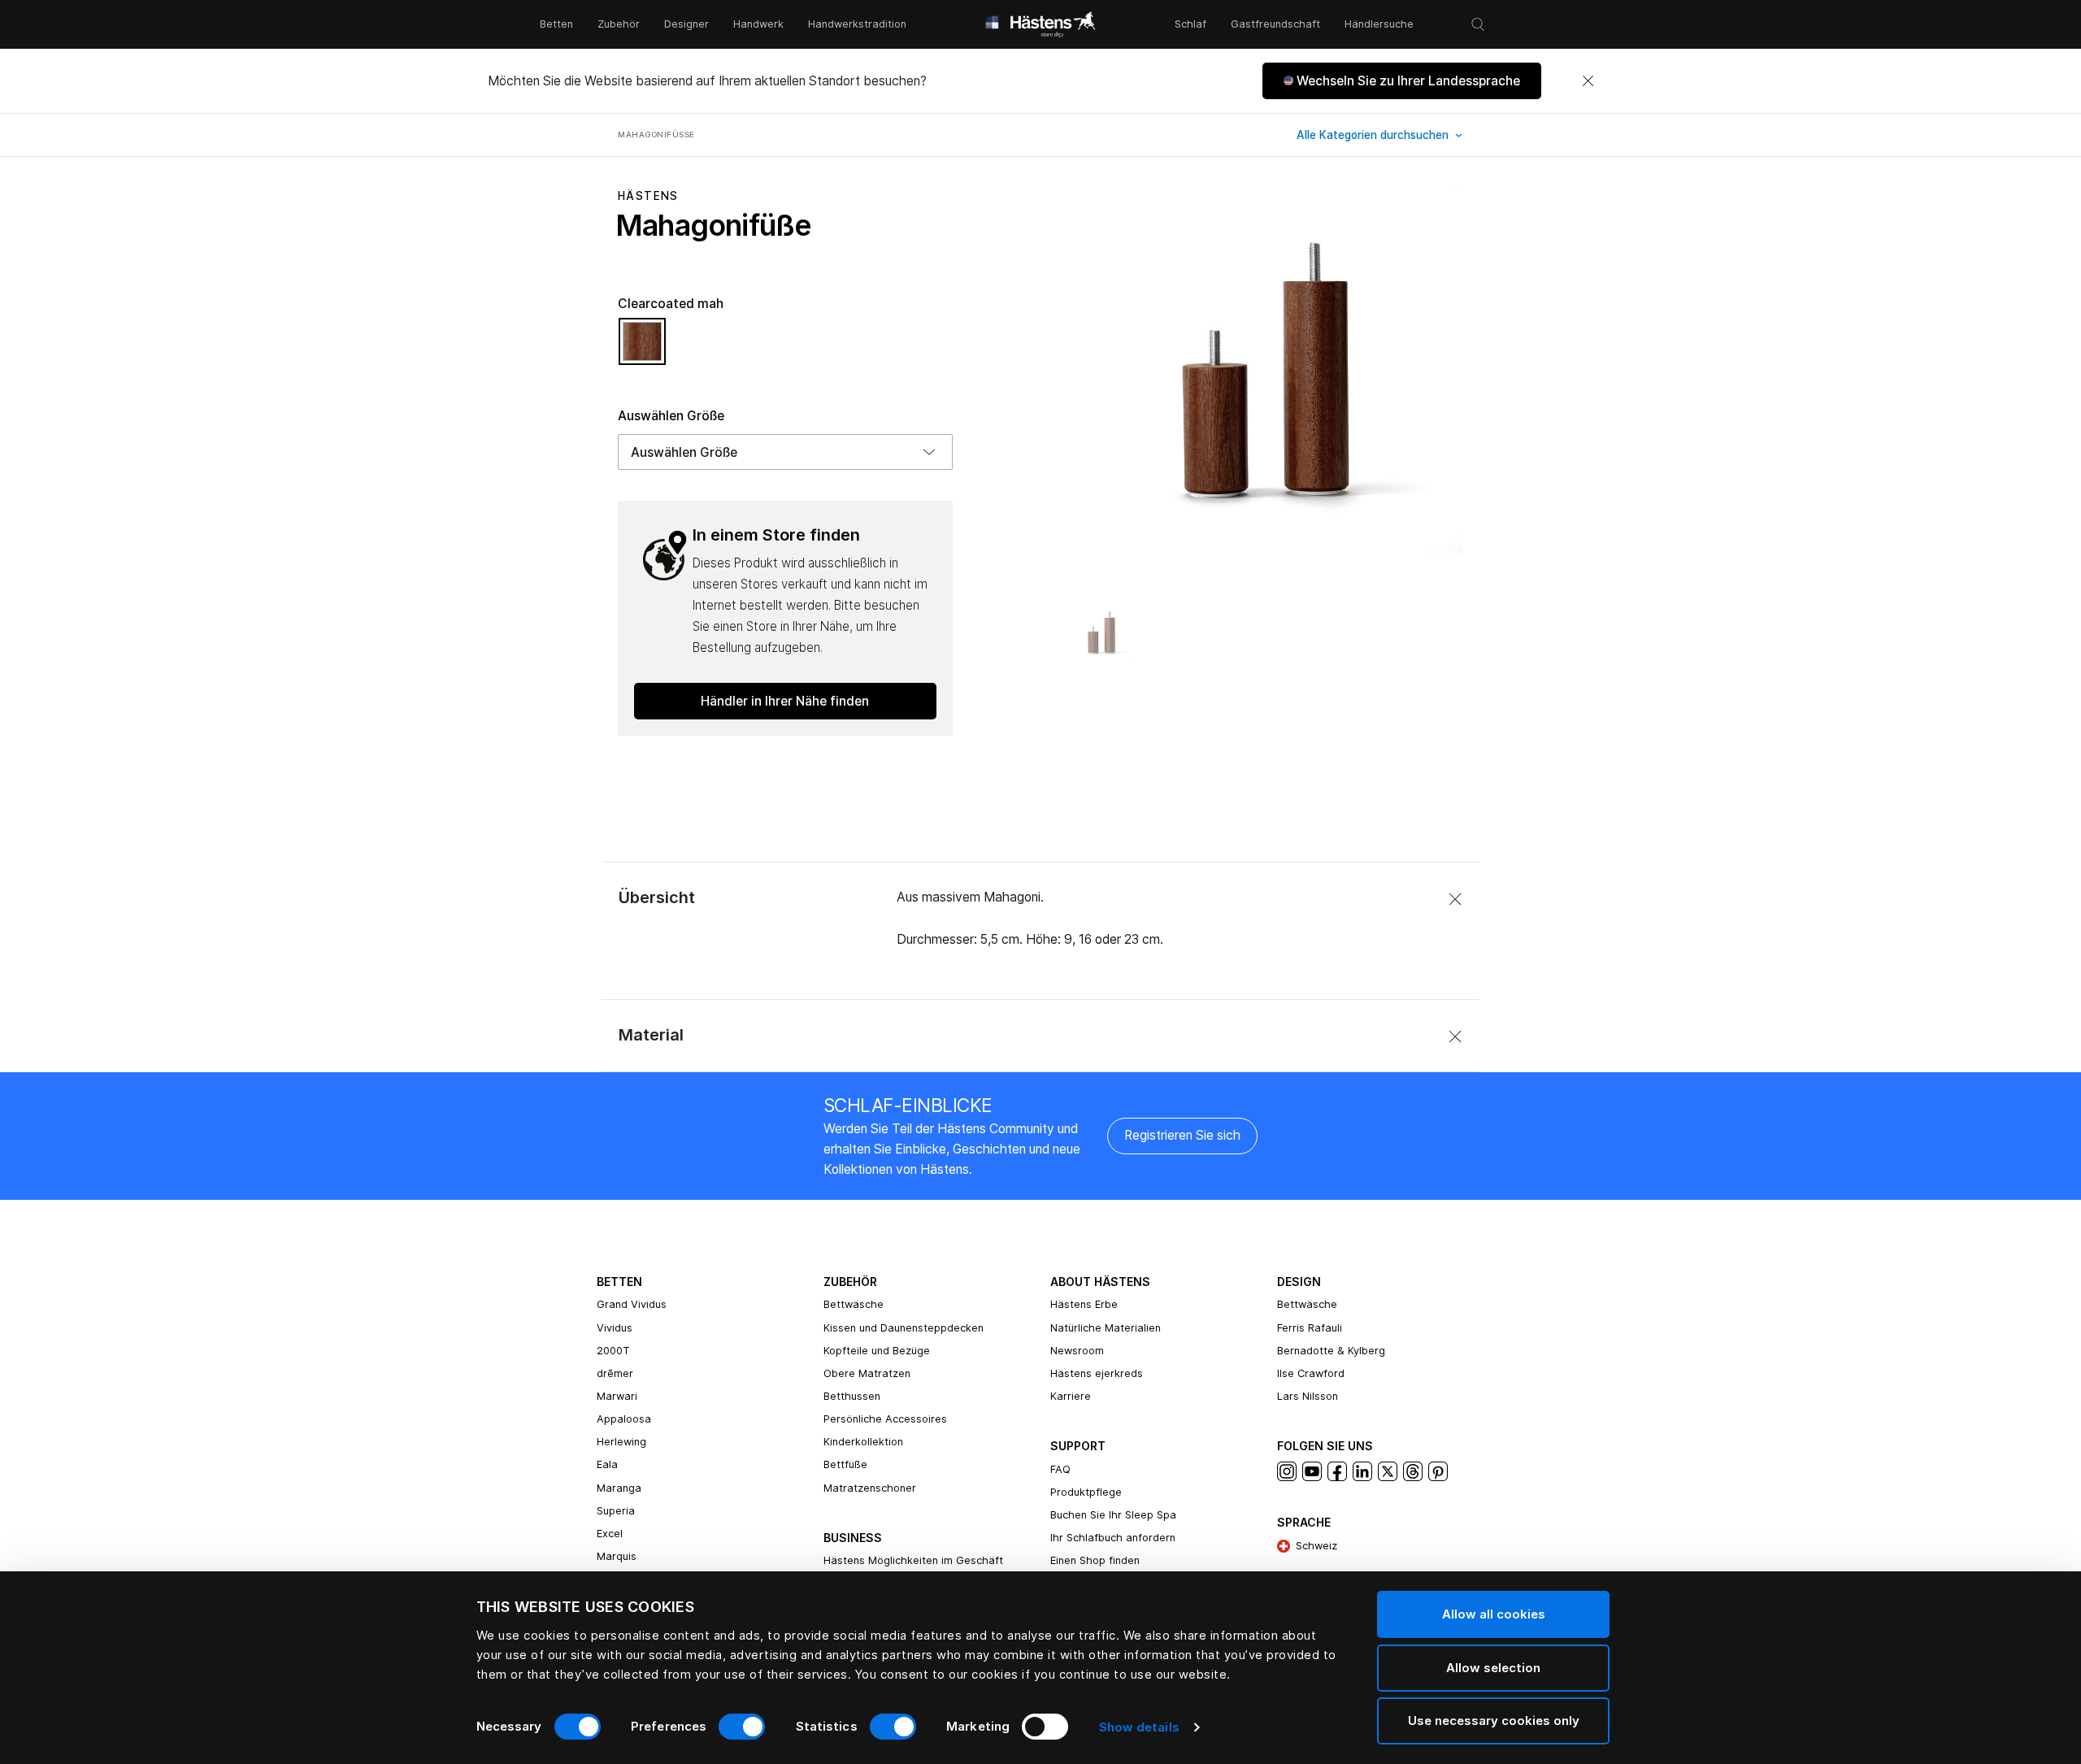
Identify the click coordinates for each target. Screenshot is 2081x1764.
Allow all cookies (1494, 1614)
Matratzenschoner (870, 1488)
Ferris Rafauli (1310, 1328)
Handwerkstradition (857, 24)
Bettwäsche (854, 1304)
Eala (607, 1464)
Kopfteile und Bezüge (877, 1351)
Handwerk (758, 24)
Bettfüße (845, 1464)
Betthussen (852, 1396)
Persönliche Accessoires (885, 1419)
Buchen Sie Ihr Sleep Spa (1113, 1515)
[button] (1402, 81)
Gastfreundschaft (1275, 24)
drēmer (615, 1373)
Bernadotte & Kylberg (1331, 1351)
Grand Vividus (632, 1304)
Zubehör (619, 24)
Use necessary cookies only (1494, 1721)
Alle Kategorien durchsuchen (1374, 135)
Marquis (617, 1556)
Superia (616, 1511)
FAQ (1060, 1469)
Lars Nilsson (1308, 1396)
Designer (686, 24)
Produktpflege (1086, 1492)
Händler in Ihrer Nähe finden (785, 701)
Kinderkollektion (863, 1442)
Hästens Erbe (1084, 1304)
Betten (556, 24)
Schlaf (1190, 24)
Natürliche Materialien (1106, 1328)
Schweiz (1316, 1546)
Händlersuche (1379, 24)
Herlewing (621, 1442)
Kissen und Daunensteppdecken (904, 1328)
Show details (1139, 1727)
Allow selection (1493, 1668)
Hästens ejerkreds (1097, 1373)
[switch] (742, 1727)
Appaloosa (624, 1419)
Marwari (617, 1396)
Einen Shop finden (1095, 1560)
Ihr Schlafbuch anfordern (1113, 1538)
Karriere (1071, 1396)
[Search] (1478, 24)
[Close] (1588, 81)
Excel (610, 1534)
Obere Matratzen (867, 1373)
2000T (613, 1351)
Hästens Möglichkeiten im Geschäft (913, 1560)
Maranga (619, 1488)
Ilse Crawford (1311, 1373)
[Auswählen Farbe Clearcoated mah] (642, 349)
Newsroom (1077, 1351)
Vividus (615, 1328)
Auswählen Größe (671, 416)
